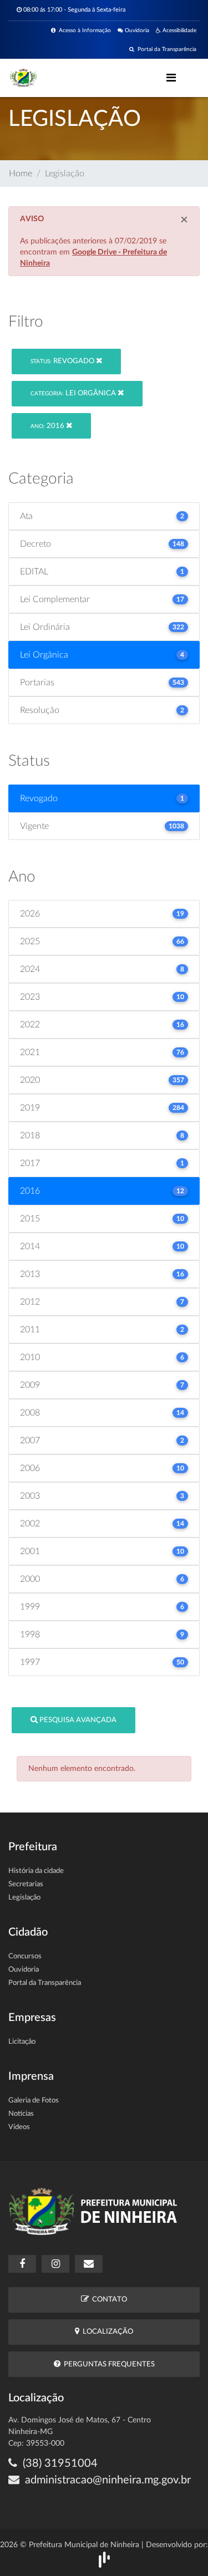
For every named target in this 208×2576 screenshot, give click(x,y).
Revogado (63, 361)
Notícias (21, 2114)
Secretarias (26, 1884)
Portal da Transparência (165, 49)
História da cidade (36, 1871)
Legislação (24, 1898)
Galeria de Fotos (34, 2101)
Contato (108, 2300)
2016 (48, 426)
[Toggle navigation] (171, 78)
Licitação (22, 2042)
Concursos (25, 1956)
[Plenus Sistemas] (104, 2559)
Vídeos (19, 2127)
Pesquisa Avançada (77, 1720)
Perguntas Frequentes (108, 2364)
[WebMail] (89, 2264)
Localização (106, 2332)
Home (21, 174)
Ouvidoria (136, 30)
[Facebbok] (22, 2264)
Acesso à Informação (83, 30)
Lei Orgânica (74, 393)
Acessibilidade (179, 30)
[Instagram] (55, 2264)
